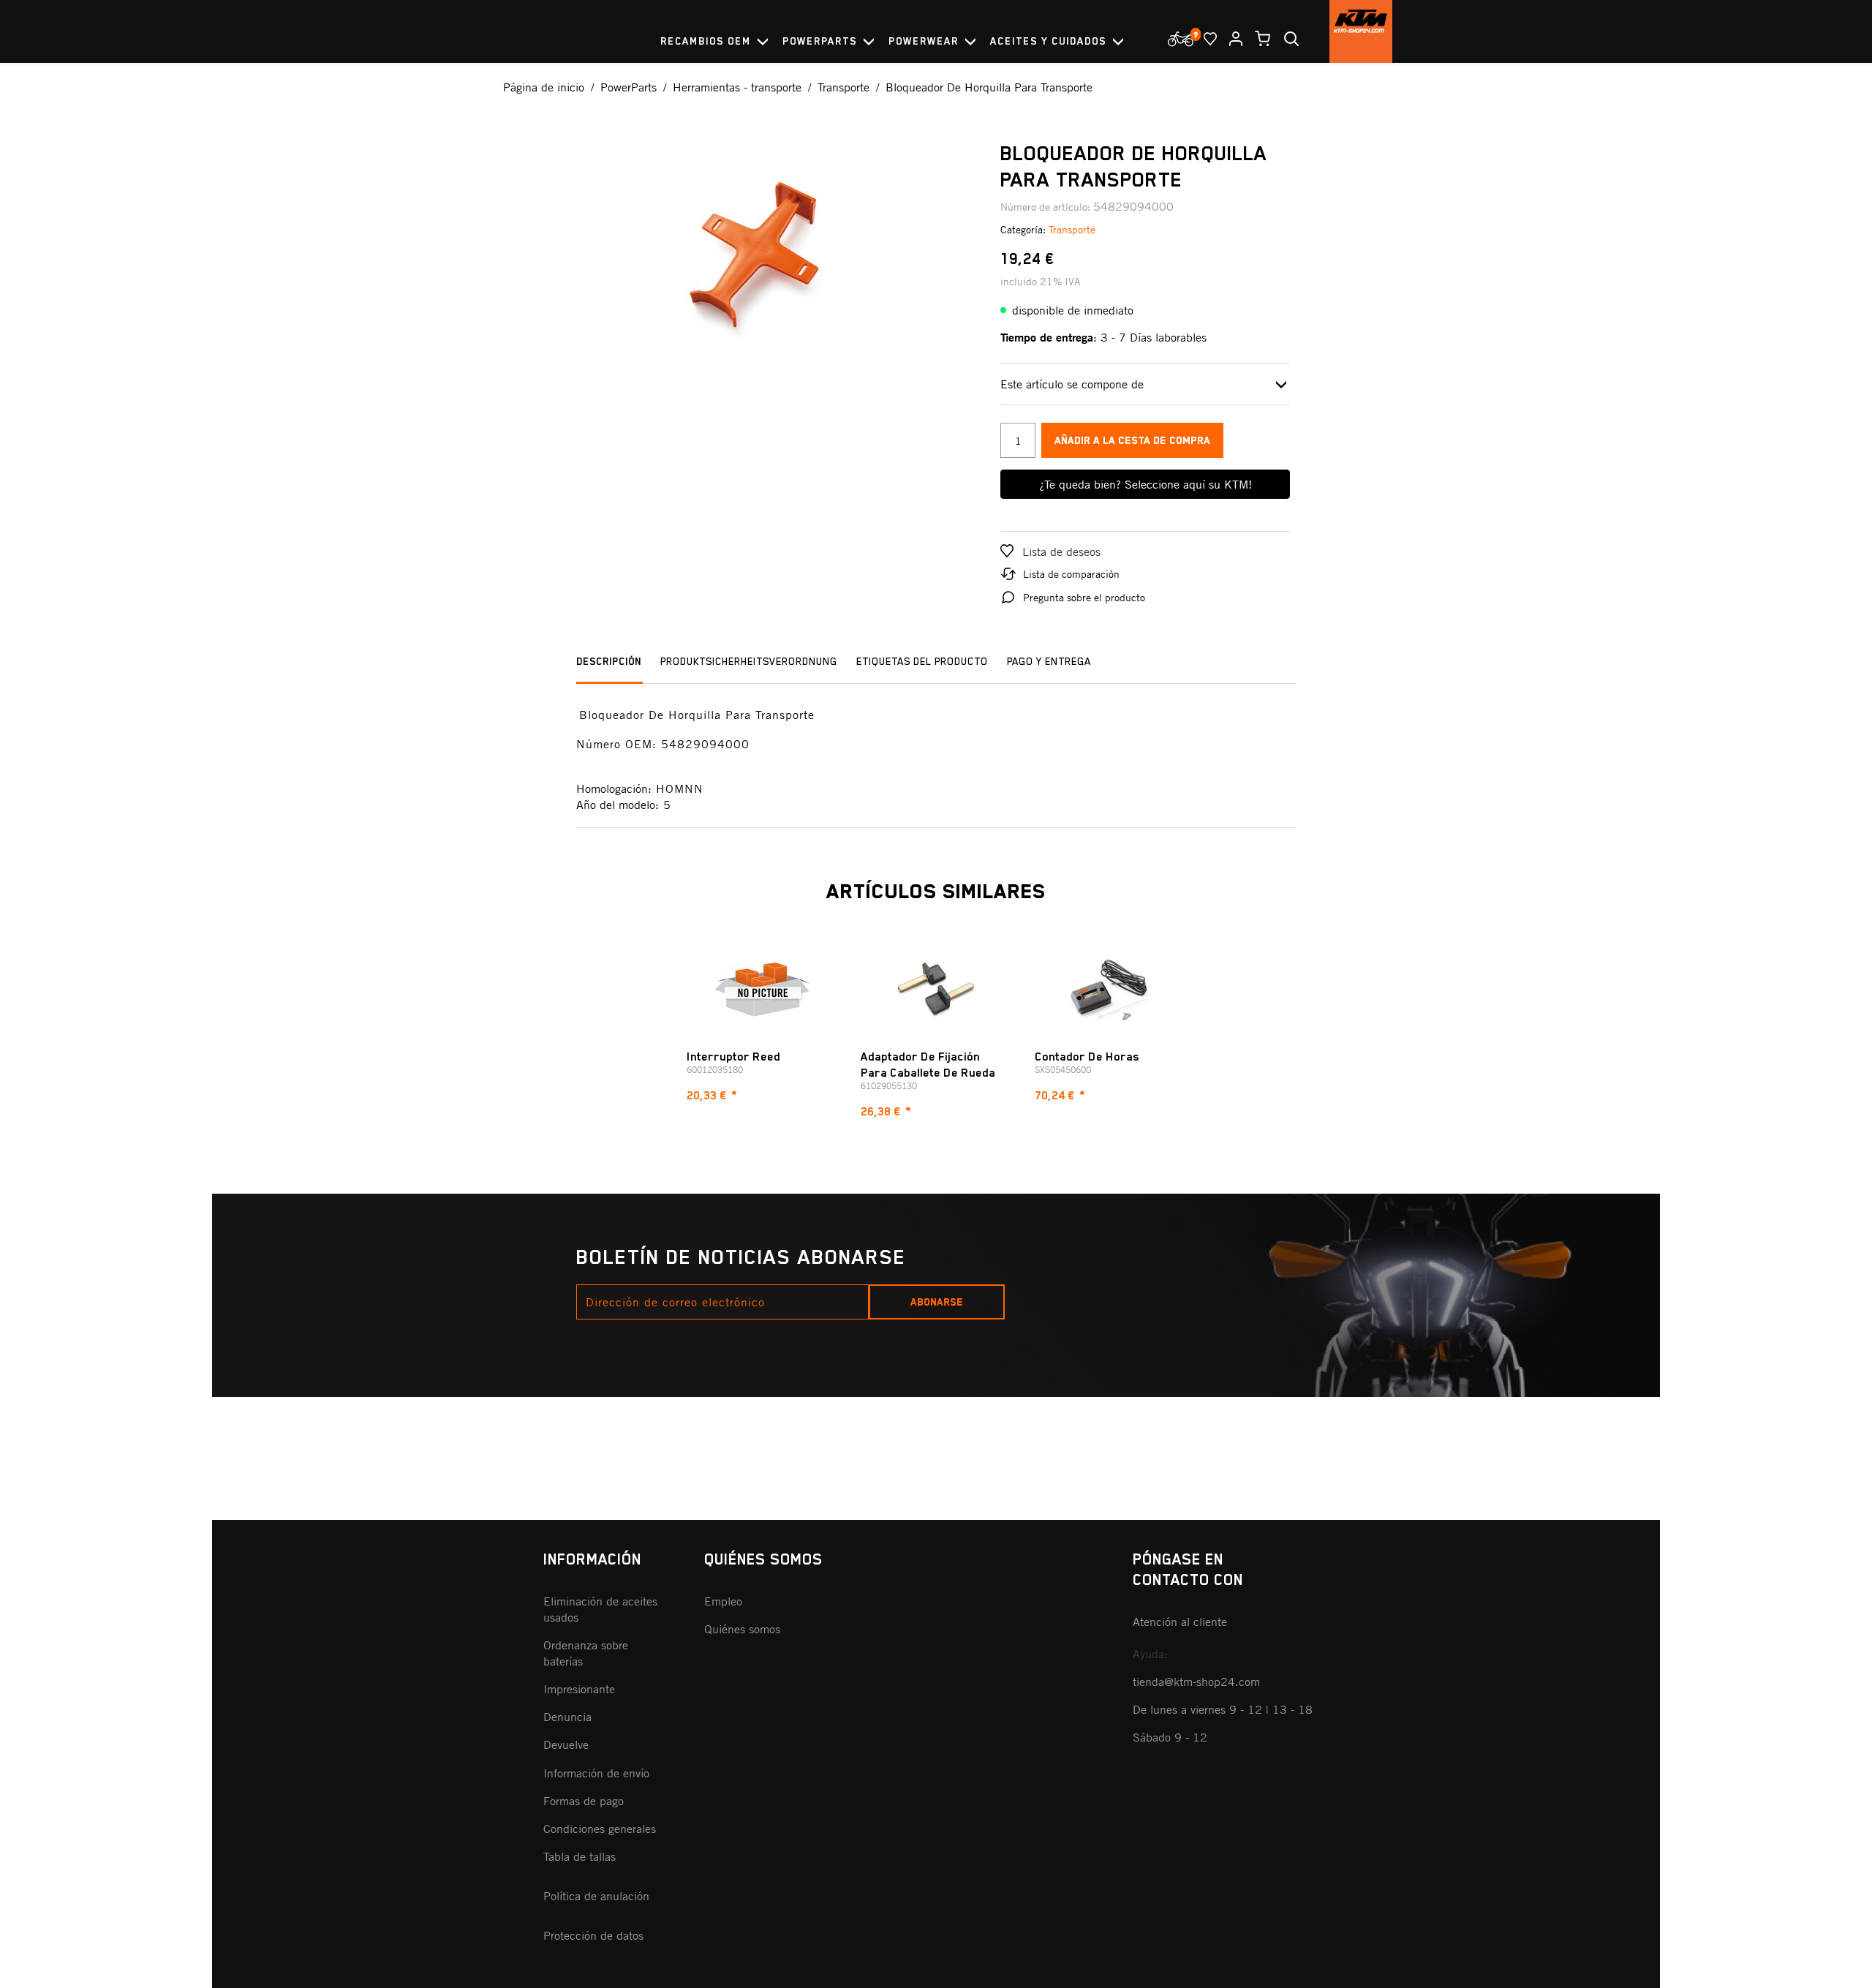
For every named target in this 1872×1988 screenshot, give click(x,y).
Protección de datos (593, 1935)
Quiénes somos (742, 1629)
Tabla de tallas (580, 1856)
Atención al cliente (1180, 1622)
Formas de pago (584, 1801)
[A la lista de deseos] (1204, 39)
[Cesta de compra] (1257, 39)
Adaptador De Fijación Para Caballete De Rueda (928, 1065)
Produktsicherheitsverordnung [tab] (749, 661)
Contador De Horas (1087, 1057)
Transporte (1072, 229)
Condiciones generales (600, 1829)
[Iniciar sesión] (1230, 39)
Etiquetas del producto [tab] (922, 661)
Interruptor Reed (733, 1057)
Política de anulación (596, 1896)
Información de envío (596, 1773)
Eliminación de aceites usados (600, 1609)
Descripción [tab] (609, 661)
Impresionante (579, 1689)
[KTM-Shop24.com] (1361, 31)
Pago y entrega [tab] (1049, 661)
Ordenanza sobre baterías (586, 1653)
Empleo (723, 1601)
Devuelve (566, 1744)
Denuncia (567, 1717)
